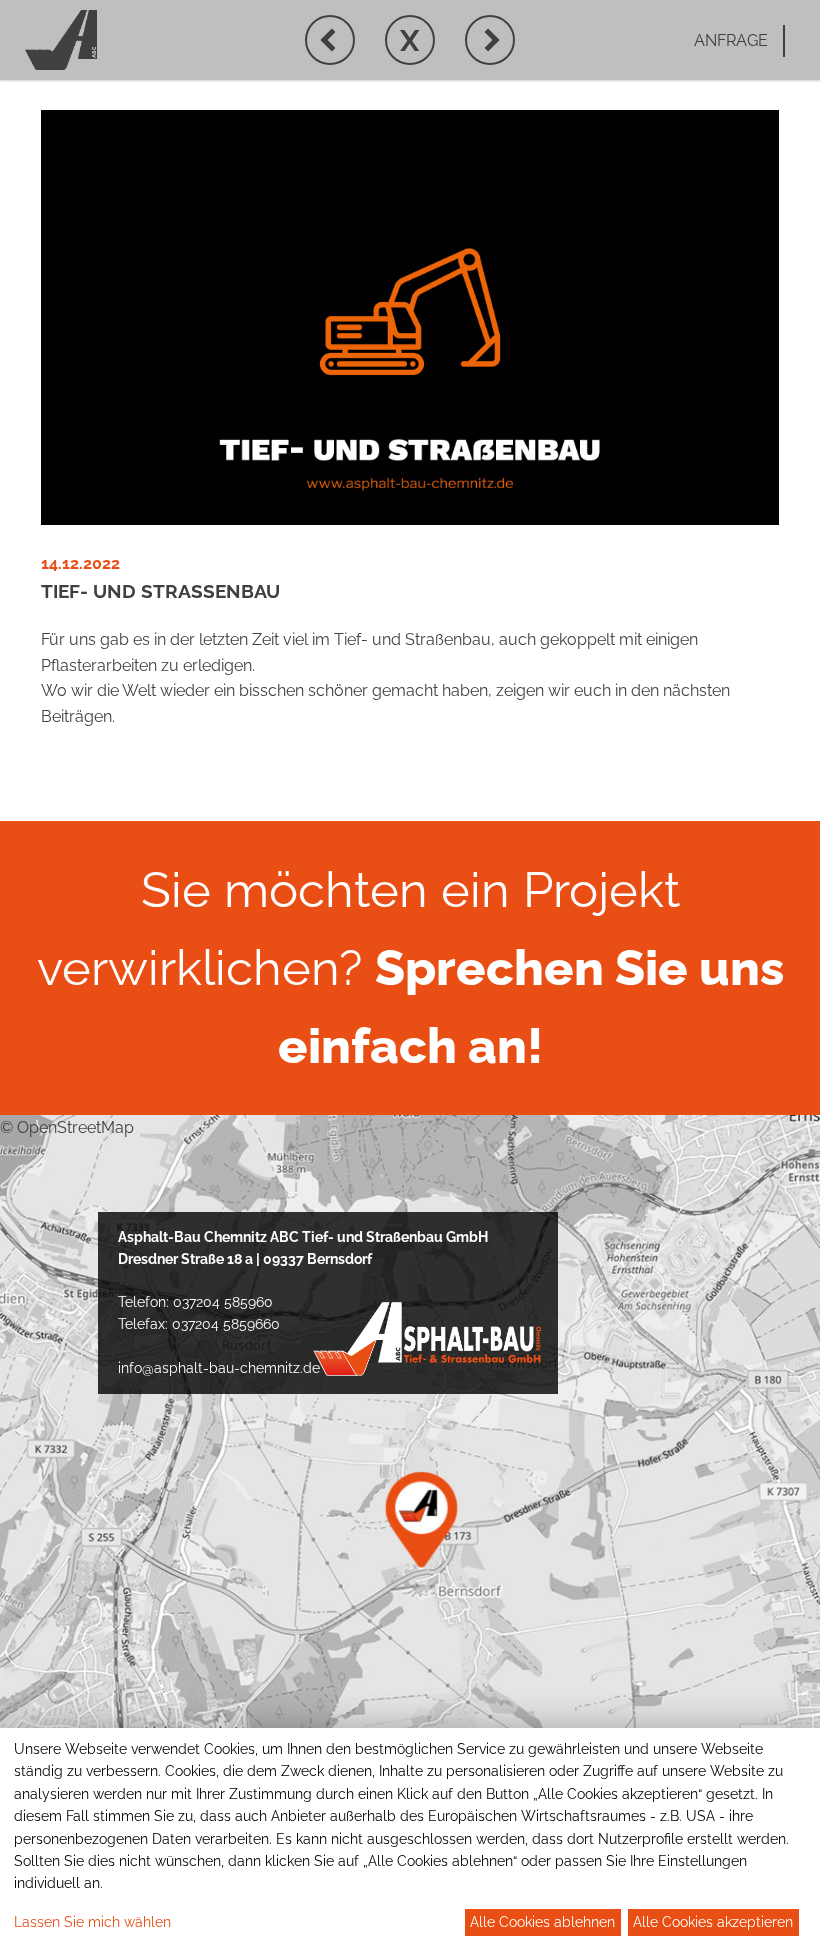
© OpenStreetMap (67, 1127)
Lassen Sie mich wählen (92, 1922)
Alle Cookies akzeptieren (713, 1922)
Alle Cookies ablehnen (542, 1922)
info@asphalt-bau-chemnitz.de (219, 1368)
